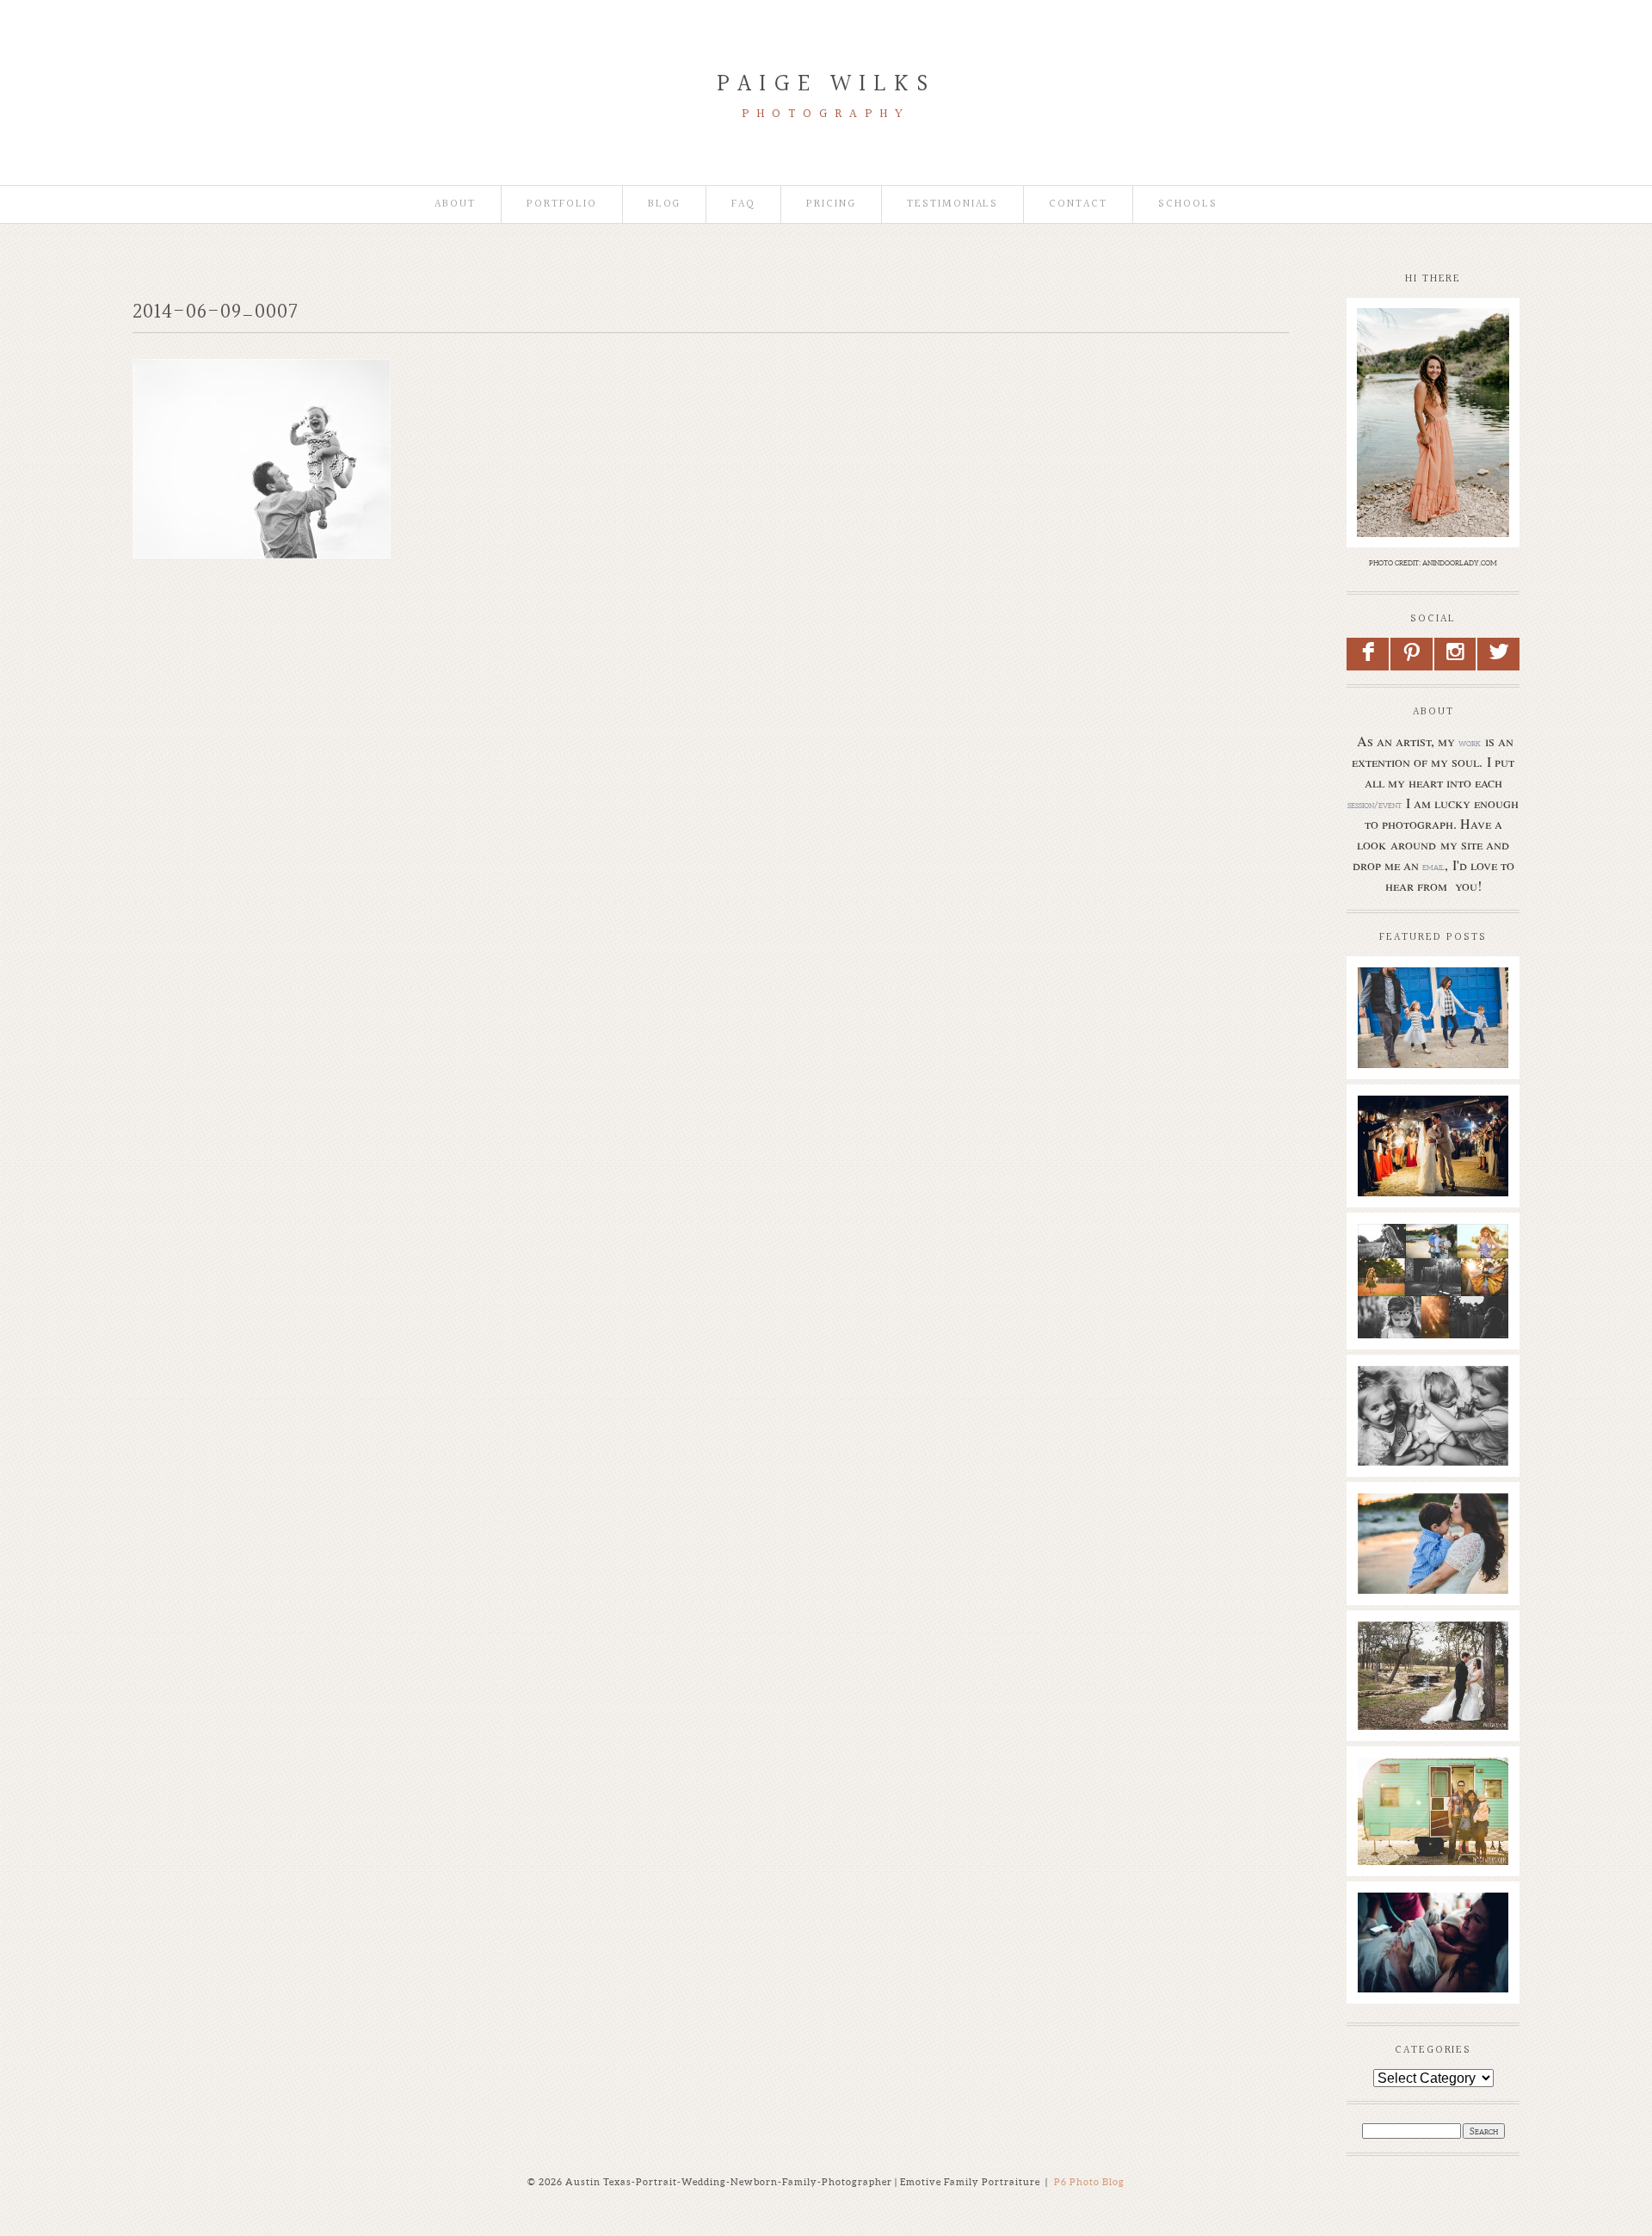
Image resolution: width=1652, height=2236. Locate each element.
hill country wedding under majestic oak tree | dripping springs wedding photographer (1432, 1683)
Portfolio (562, 204)
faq (743, 204)
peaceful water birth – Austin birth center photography (1432, 1937)
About (455, 204)
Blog (665, 204)
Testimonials (952, 204)
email (1433, 867)
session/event (1375, 805)
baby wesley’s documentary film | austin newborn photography (1432, 1419)
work (1470, 743)
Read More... (1394, 1060)
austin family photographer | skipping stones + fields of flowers (1432, 1538)
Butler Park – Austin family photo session (1432, 1004)
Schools (1188, 204)
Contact (1078, 204)
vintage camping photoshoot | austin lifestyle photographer (1432, 1802)
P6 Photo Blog (1089, 2182)
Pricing (831, 204)
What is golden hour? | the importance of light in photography (1432, 1277)
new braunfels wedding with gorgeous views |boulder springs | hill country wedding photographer (1432, 1166)
